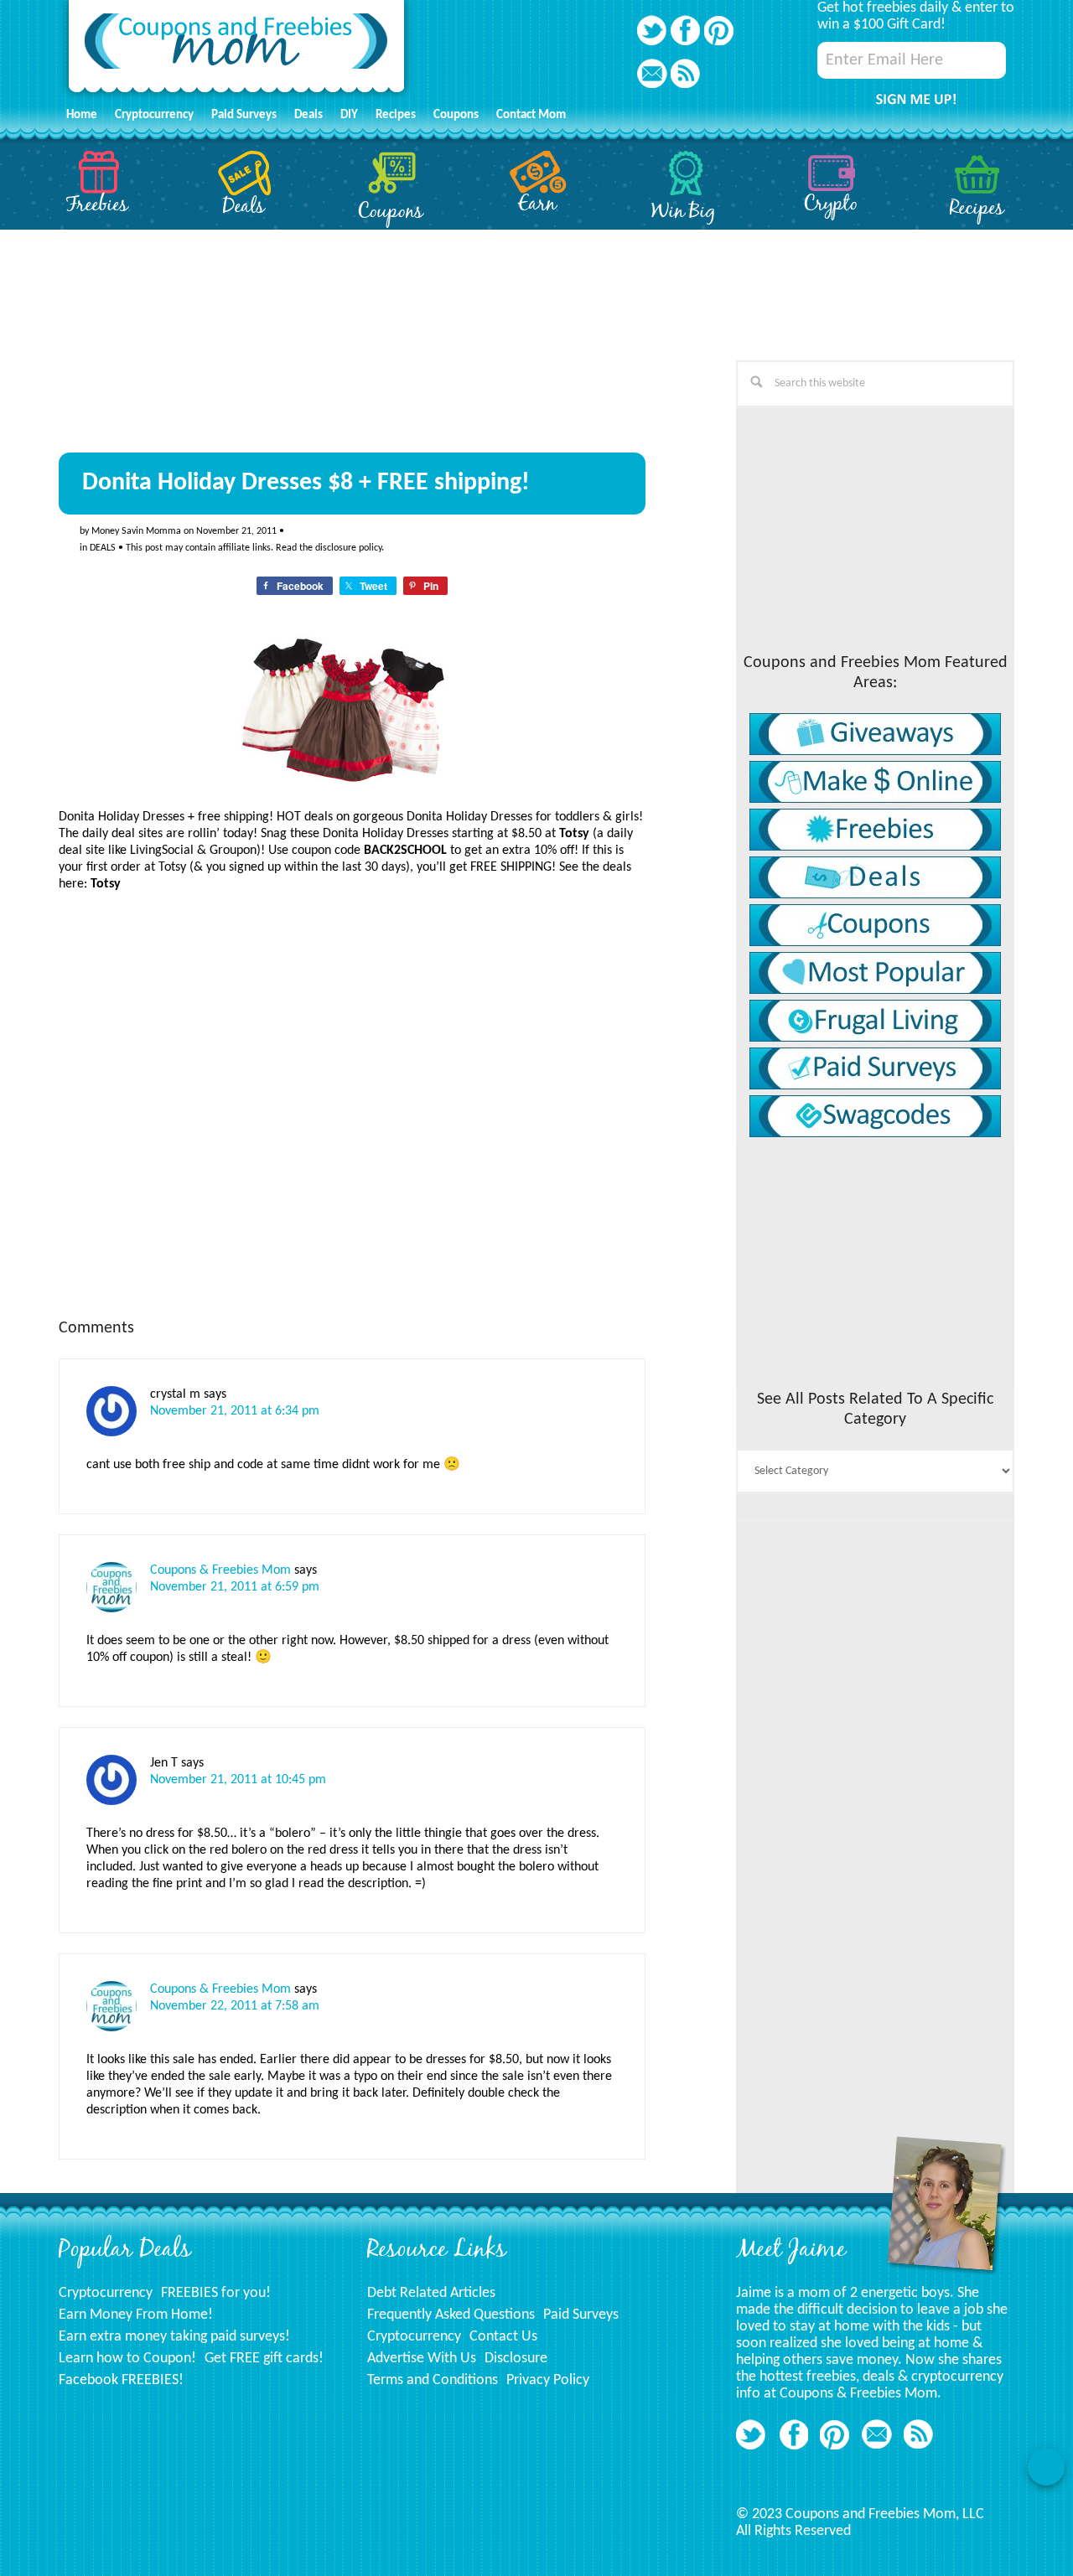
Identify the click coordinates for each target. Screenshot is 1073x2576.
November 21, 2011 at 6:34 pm (235, 1411)
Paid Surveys (581, 2315)
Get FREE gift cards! (264, 2359)
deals (103, 548)
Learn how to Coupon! (127, 2359)
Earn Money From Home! (136, 2315)
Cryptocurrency (106, 2293)
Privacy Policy (548, 2380)
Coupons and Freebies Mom (236, 51)
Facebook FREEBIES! (121, 2380)
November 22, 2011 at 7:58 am (235, 2006)
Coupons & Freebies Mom (220, 1570)
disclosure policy (348, 548)
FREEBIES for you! (216, 2293)
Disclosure (516, 2359)
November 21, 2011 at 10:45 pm (238, 1780)
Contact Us (503, 2337)
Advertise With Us (422, 2359)
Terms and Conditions (433, 2380)
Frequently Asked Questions (451, 2315)
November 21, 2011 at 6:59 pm (235, 1587)
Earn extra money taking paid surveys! (174, 2337)
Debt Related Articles (431, 2293)
